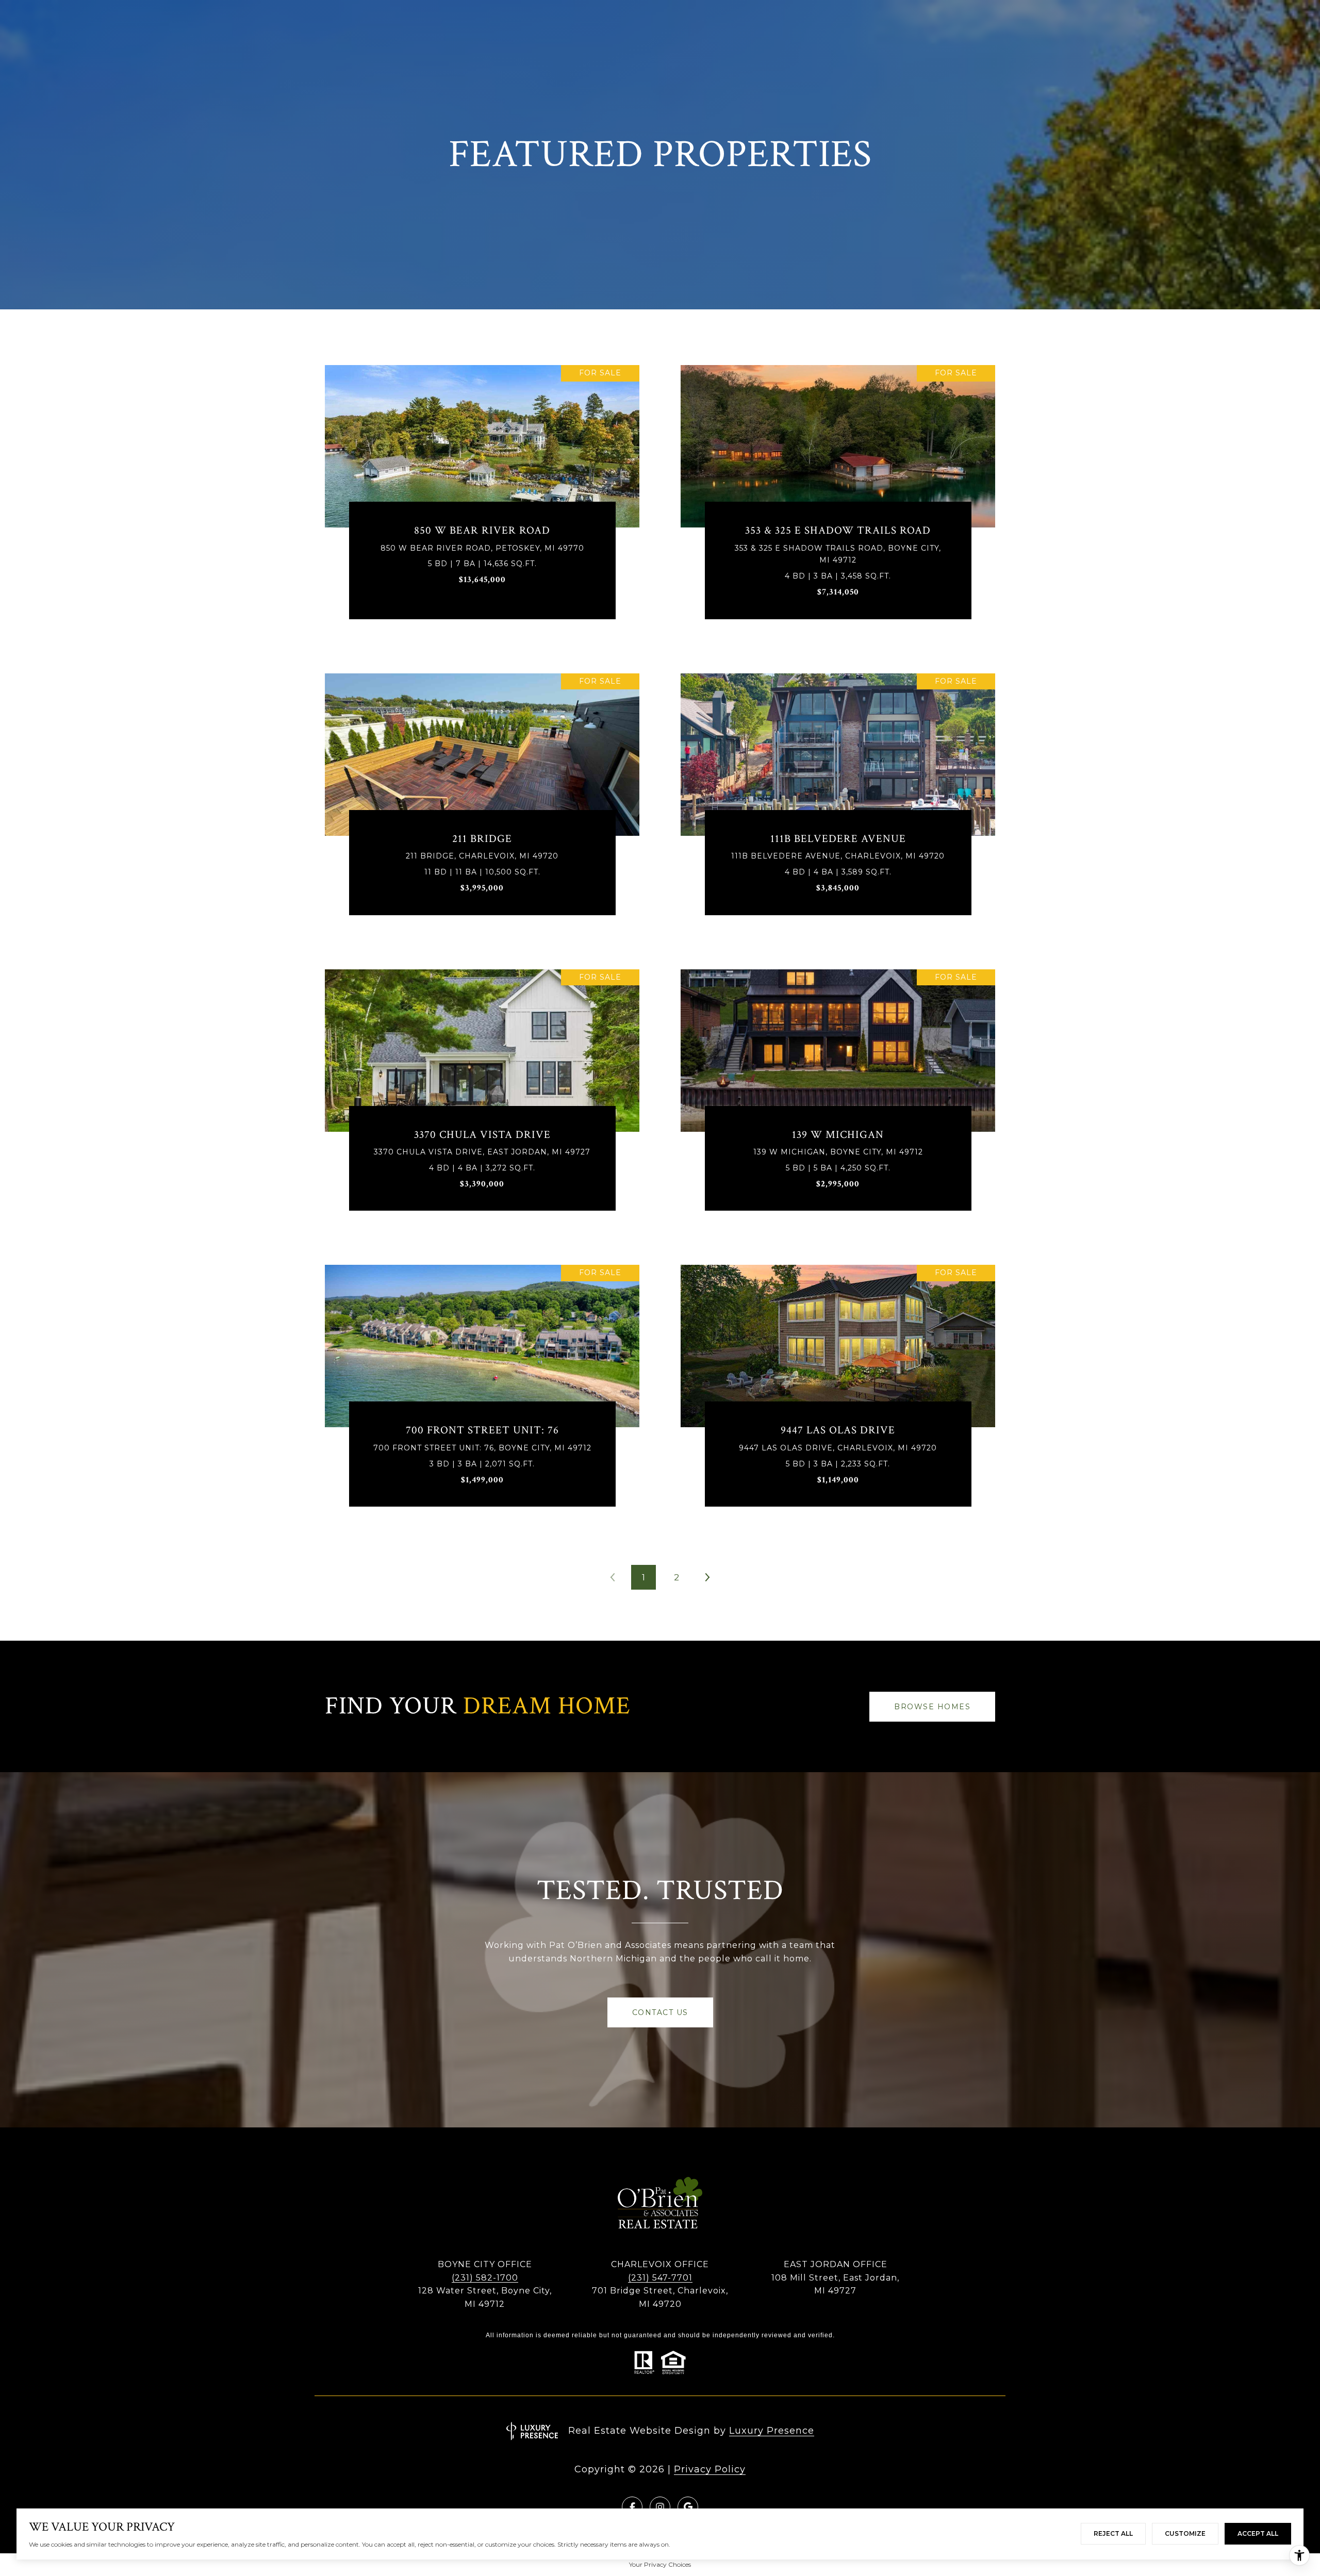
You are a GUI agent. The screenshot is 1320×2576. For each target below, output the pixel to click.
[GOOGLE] (688, 2507)
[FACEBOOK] (632, 2507)
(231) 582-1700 (485, 2278)
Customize (1185, 2533)
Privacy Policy (710, 2469)
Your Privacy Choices (660, 2564)
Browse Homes (932, 1707)
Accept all (1258, 2533)
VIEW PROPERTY (482, 500)
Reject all (1113, 2533)
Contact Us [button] (660, 2012)
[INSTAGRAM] (660, 2507)
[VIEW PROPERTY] (482, 490)
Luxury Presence (772, 2431)
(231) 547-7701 (660, 2278)
